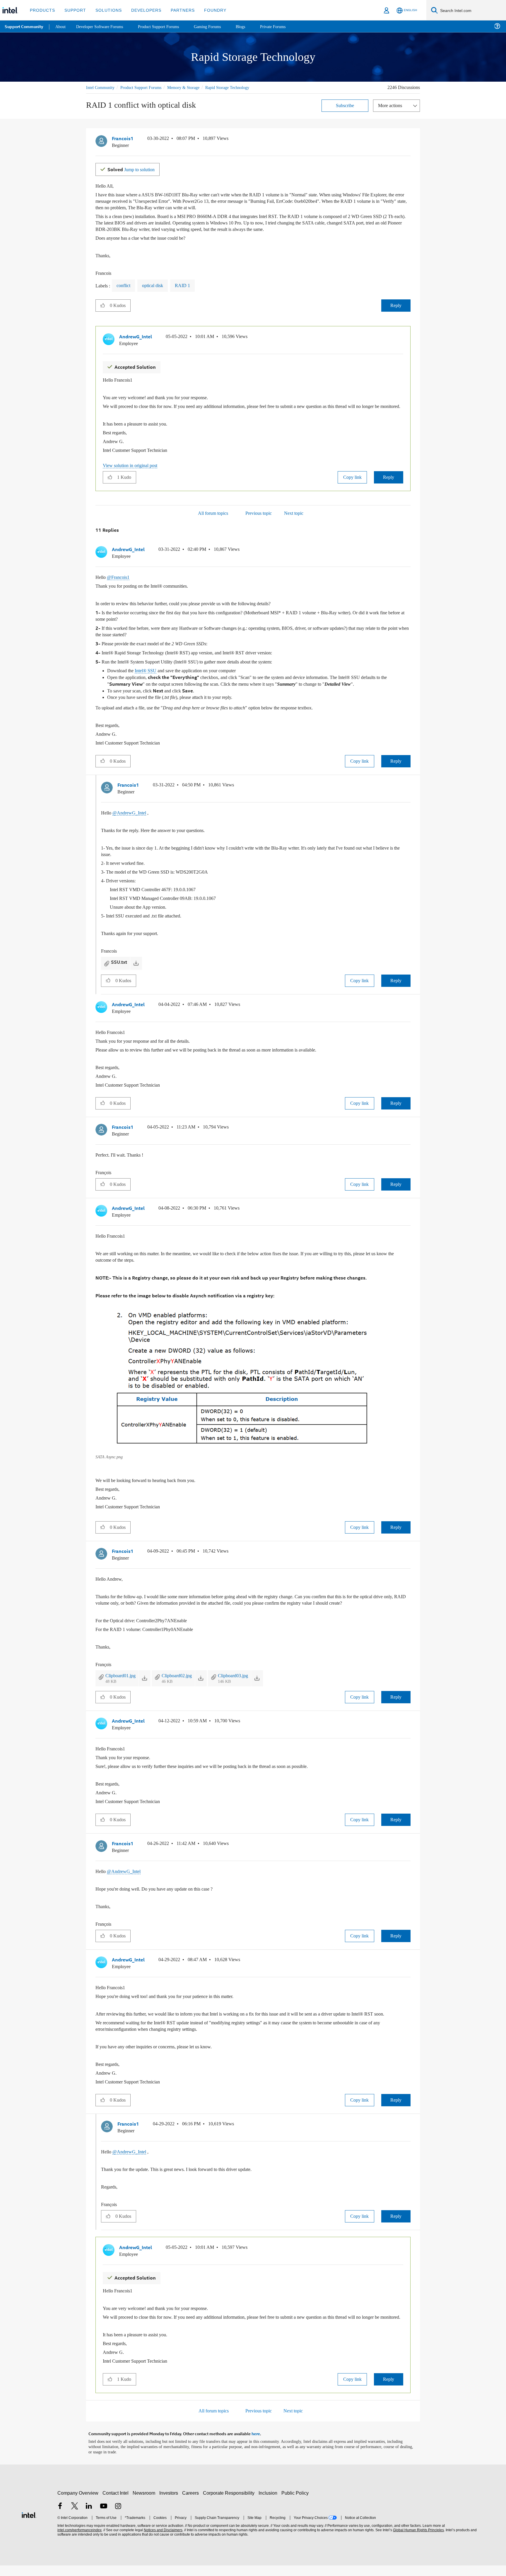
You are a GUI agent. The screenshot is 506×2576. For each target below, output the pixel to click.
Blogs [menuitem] (251, 26)
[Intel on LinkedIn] (89, 2517)
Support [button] (74, 10)
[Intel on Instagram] (118, 2517)
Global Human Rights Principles (418, 2541)
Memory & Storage (192, 87)
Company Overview (78, 2504)
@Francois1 (120, 582)
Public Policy (296, 2504)
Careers (192, 2504)
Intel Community (101, 87)
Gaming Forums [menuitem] (217, 26)
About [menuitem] (61, 26)
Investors (170, 2504)
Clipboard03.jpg (243, 1676)
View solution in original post (133, 470)
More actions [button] (392, 105)
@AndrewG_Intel (131, 815)
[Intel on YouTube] (104, 2517)
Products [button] (42, 10)
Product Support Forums (146, 87)
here (256, 2445)
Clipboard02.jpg (183, 1676)
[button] (408, 140)
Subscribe (345, 105)
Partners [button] (177, 10)
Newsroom (145, 2504)
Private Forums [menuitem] (284, 26)
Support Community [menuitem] (24, 26)
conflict (125, 285)
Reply (396, 305)
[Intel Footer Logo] (29, 2525)
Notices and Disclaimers (163, 2541)
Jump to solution (134, 168)
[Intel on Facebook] (60, 2517)
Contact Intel (116, 2504)
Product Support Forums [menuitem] (165, 26)
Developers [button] (142, 10)
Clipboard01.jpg (123, 1676)
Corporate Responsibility (230, 2504)
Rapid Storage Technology (239, 87)
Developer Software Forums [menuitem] (103, 26)
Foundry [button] (208, 10)
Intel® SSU (148, 674)
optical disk (157, 285)
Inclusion (269, 2504)
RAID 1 (188, 285)
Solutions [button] (106, 10)
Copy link (352, 482)
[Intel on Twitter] (75, 2517)
